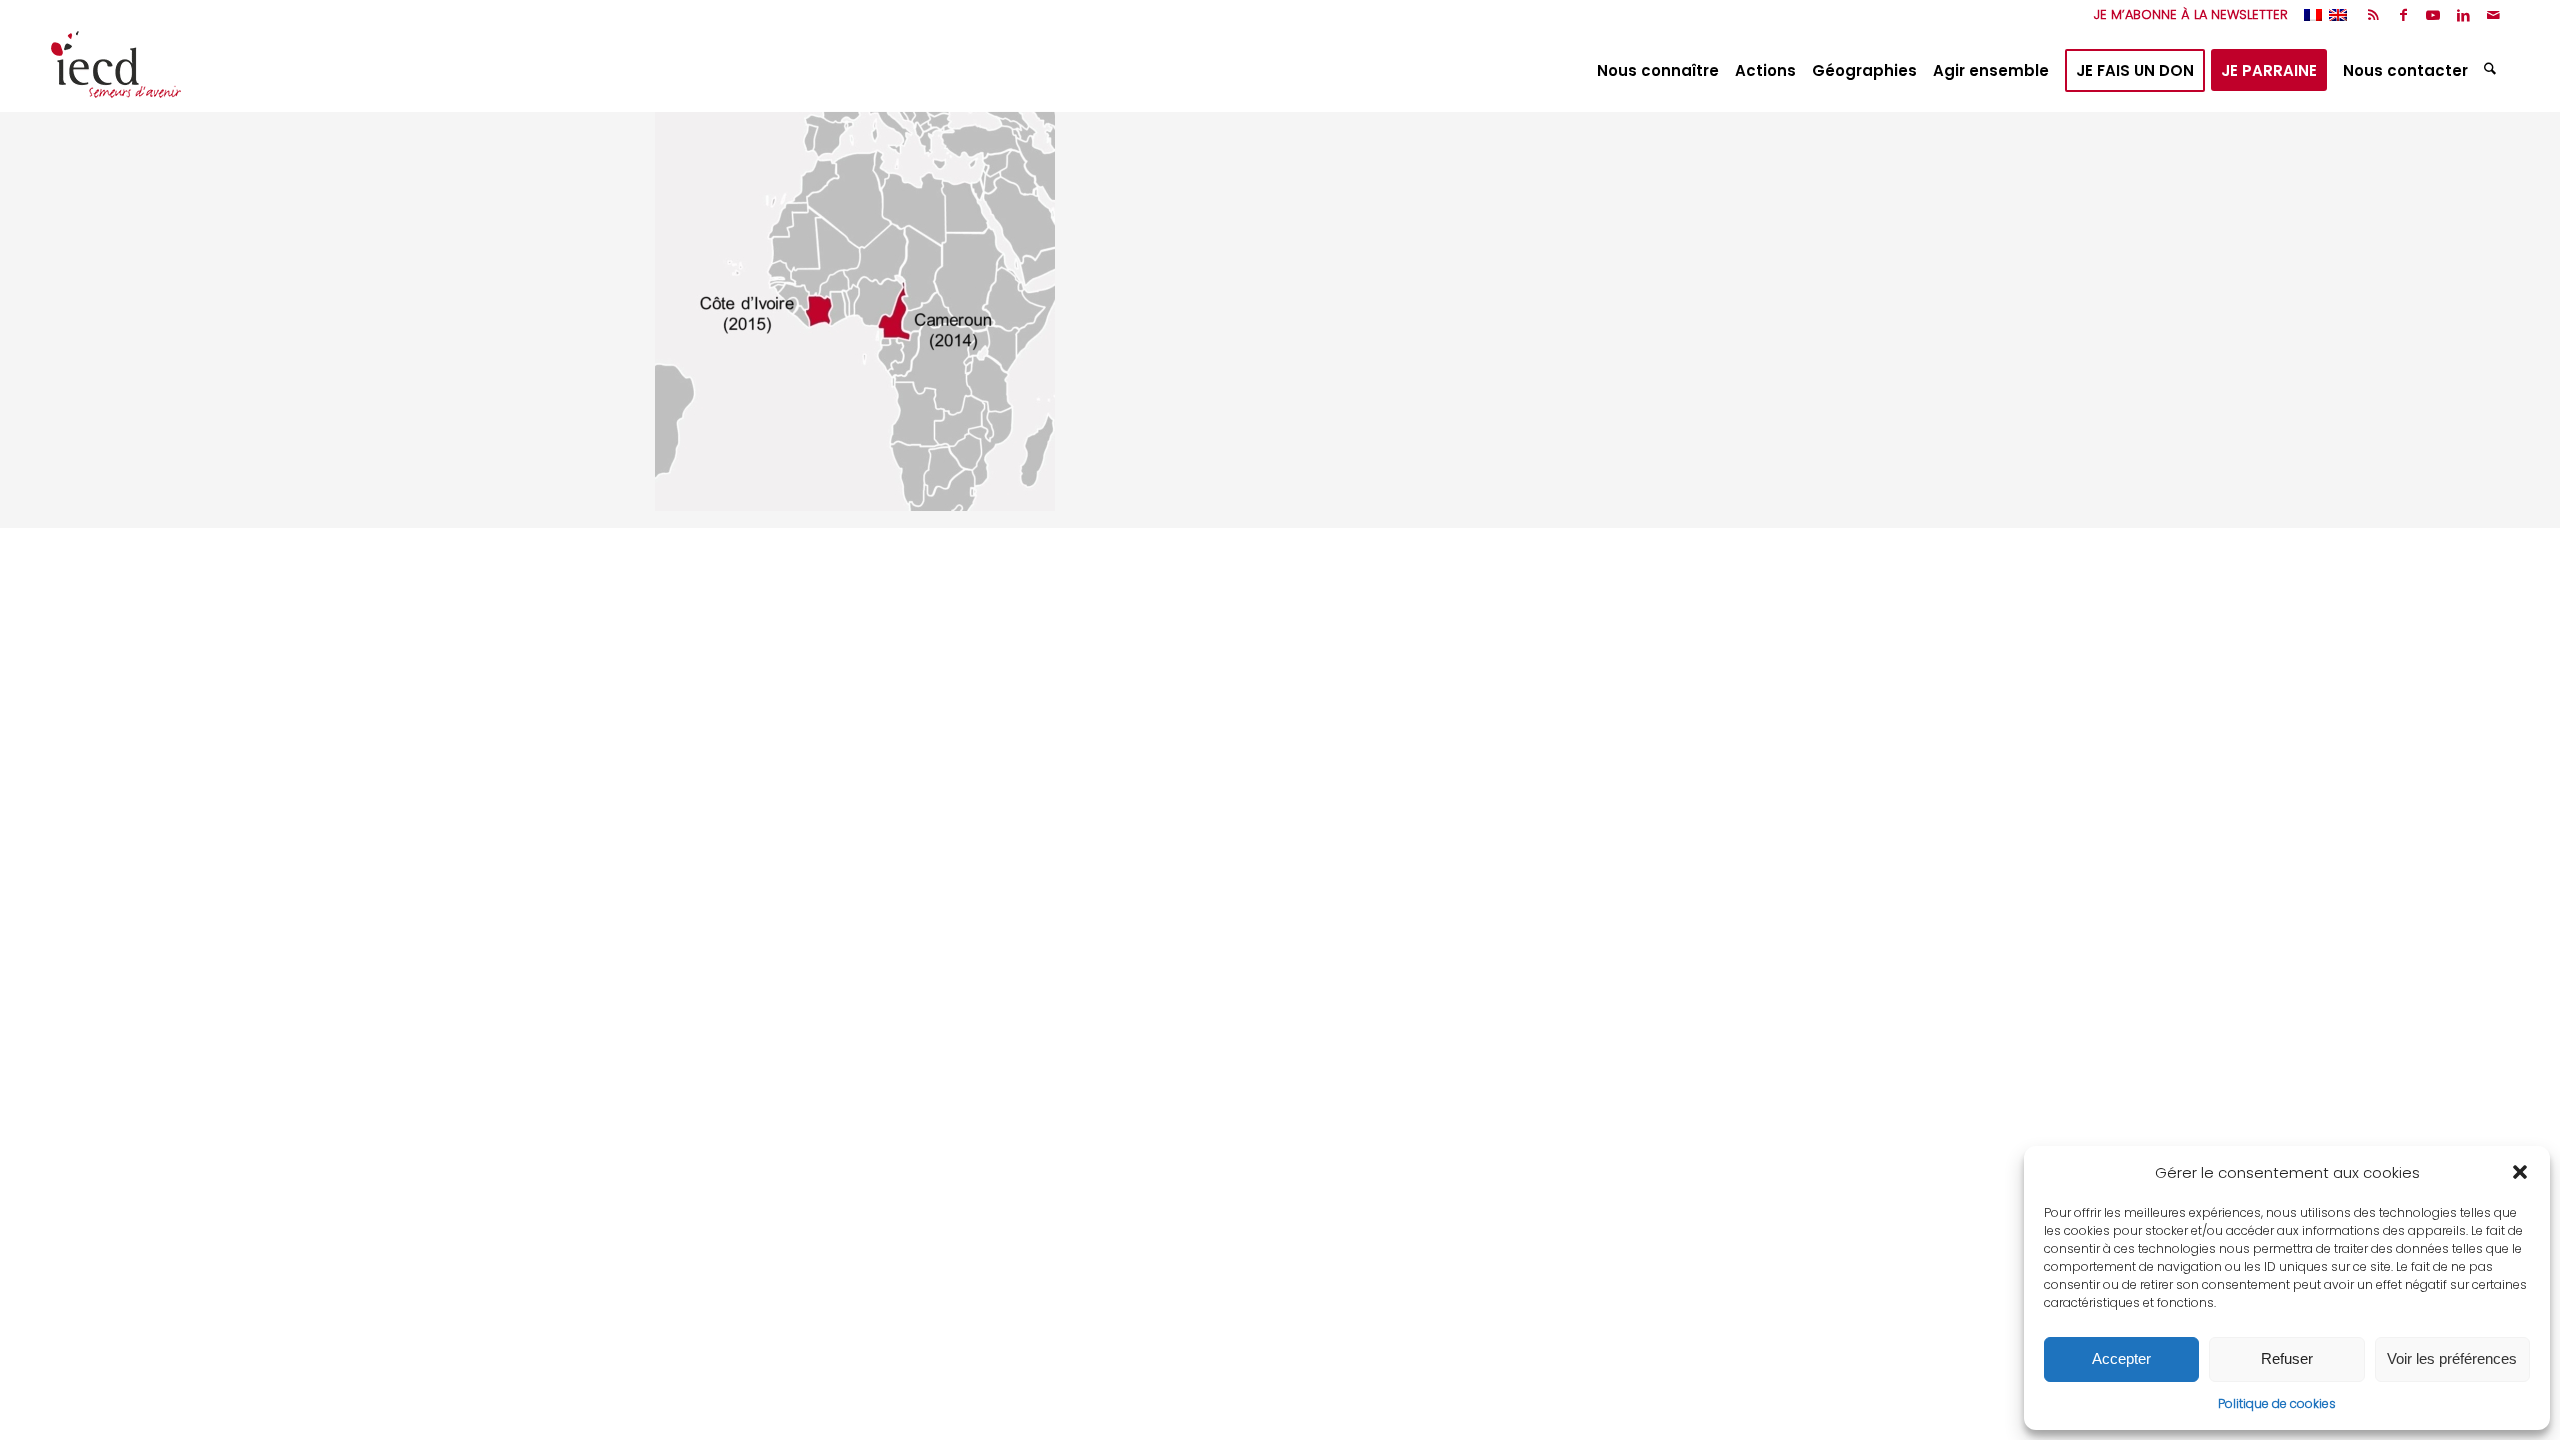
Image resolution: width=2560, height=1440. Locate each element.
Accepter (2121, 1358)
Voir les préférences (2452, 1358)
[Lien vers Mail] (2494, 15)
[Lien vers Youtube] (2433, 15)
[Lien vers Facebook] (2403, 15)
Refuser (2287, 1358)
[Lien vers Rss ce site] (2373, 15)
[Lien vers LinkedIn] (2463, 15)
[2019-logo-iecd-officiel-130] (116, 71)
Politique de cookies (2277, 1403)
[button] (2520, 1172)
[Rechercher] (2492, 71)
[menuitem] (2186, 15)
